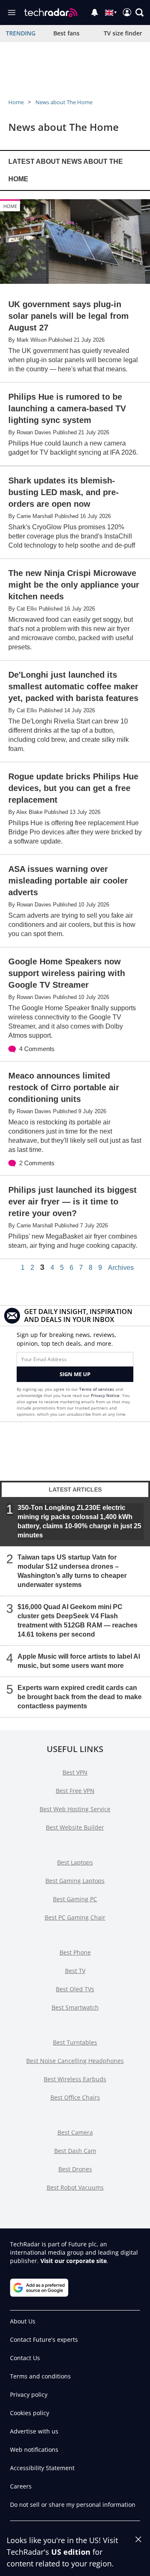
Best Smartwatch (75, 2007)
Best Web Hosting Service (75, 1809)
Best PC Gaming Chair (75, 1917)
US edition (71, 2552)
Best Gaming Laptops (75, 1881)
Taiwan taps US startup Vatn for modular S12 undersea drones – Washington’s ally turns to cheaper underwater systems (72, 1571)
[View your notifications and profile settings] (95, 13)
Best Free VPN (75, 1791)
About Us (23, 2321)
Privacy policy (29, 2395)
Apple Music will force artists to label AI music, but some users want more (79, 1661)
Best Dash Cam (75, 2151)
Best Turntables (75, 2042)
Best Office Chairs (75, 2097)
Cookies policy (30, 2413)
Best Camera (75, 2132)
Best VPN (75, 1772)
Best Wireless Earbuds (75, 2079)
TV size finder (123, 33)
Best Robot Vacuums (75, 2187)
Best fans (66, 33)
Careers (21, 2486)
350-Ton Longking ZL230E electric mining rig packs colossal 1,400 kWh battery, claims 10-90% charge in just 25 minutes (79, 1521)
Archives (121, 1268)
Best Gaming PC (75, 1899)
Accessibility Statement (42, 2468)
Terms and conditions (40, 2376)
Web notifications (34, 2450)
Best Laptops (75, 1862)
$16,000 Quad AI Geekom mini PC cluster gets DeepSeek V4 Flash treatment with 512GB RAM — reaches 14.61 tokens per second (77, 1621)
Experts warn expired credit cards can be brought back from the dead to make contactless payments (80, 1697)
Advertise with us (34, 2431)
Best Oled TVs (75, 1989)
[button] (140, 13)
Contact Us (25, 2358)
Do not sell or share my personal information (73, 2505)
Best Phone (75, 1952)
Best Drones (75, 2169)
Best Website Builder (75, 1827)
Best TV (75, 1971)
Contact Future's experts (44, 2339)
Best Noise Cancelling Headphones (75, 2061)
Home (16, 102)
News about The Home (64, 102)
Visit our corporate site (74, 2261)
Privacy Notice (105, 1395)
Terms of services (97, 1389)
